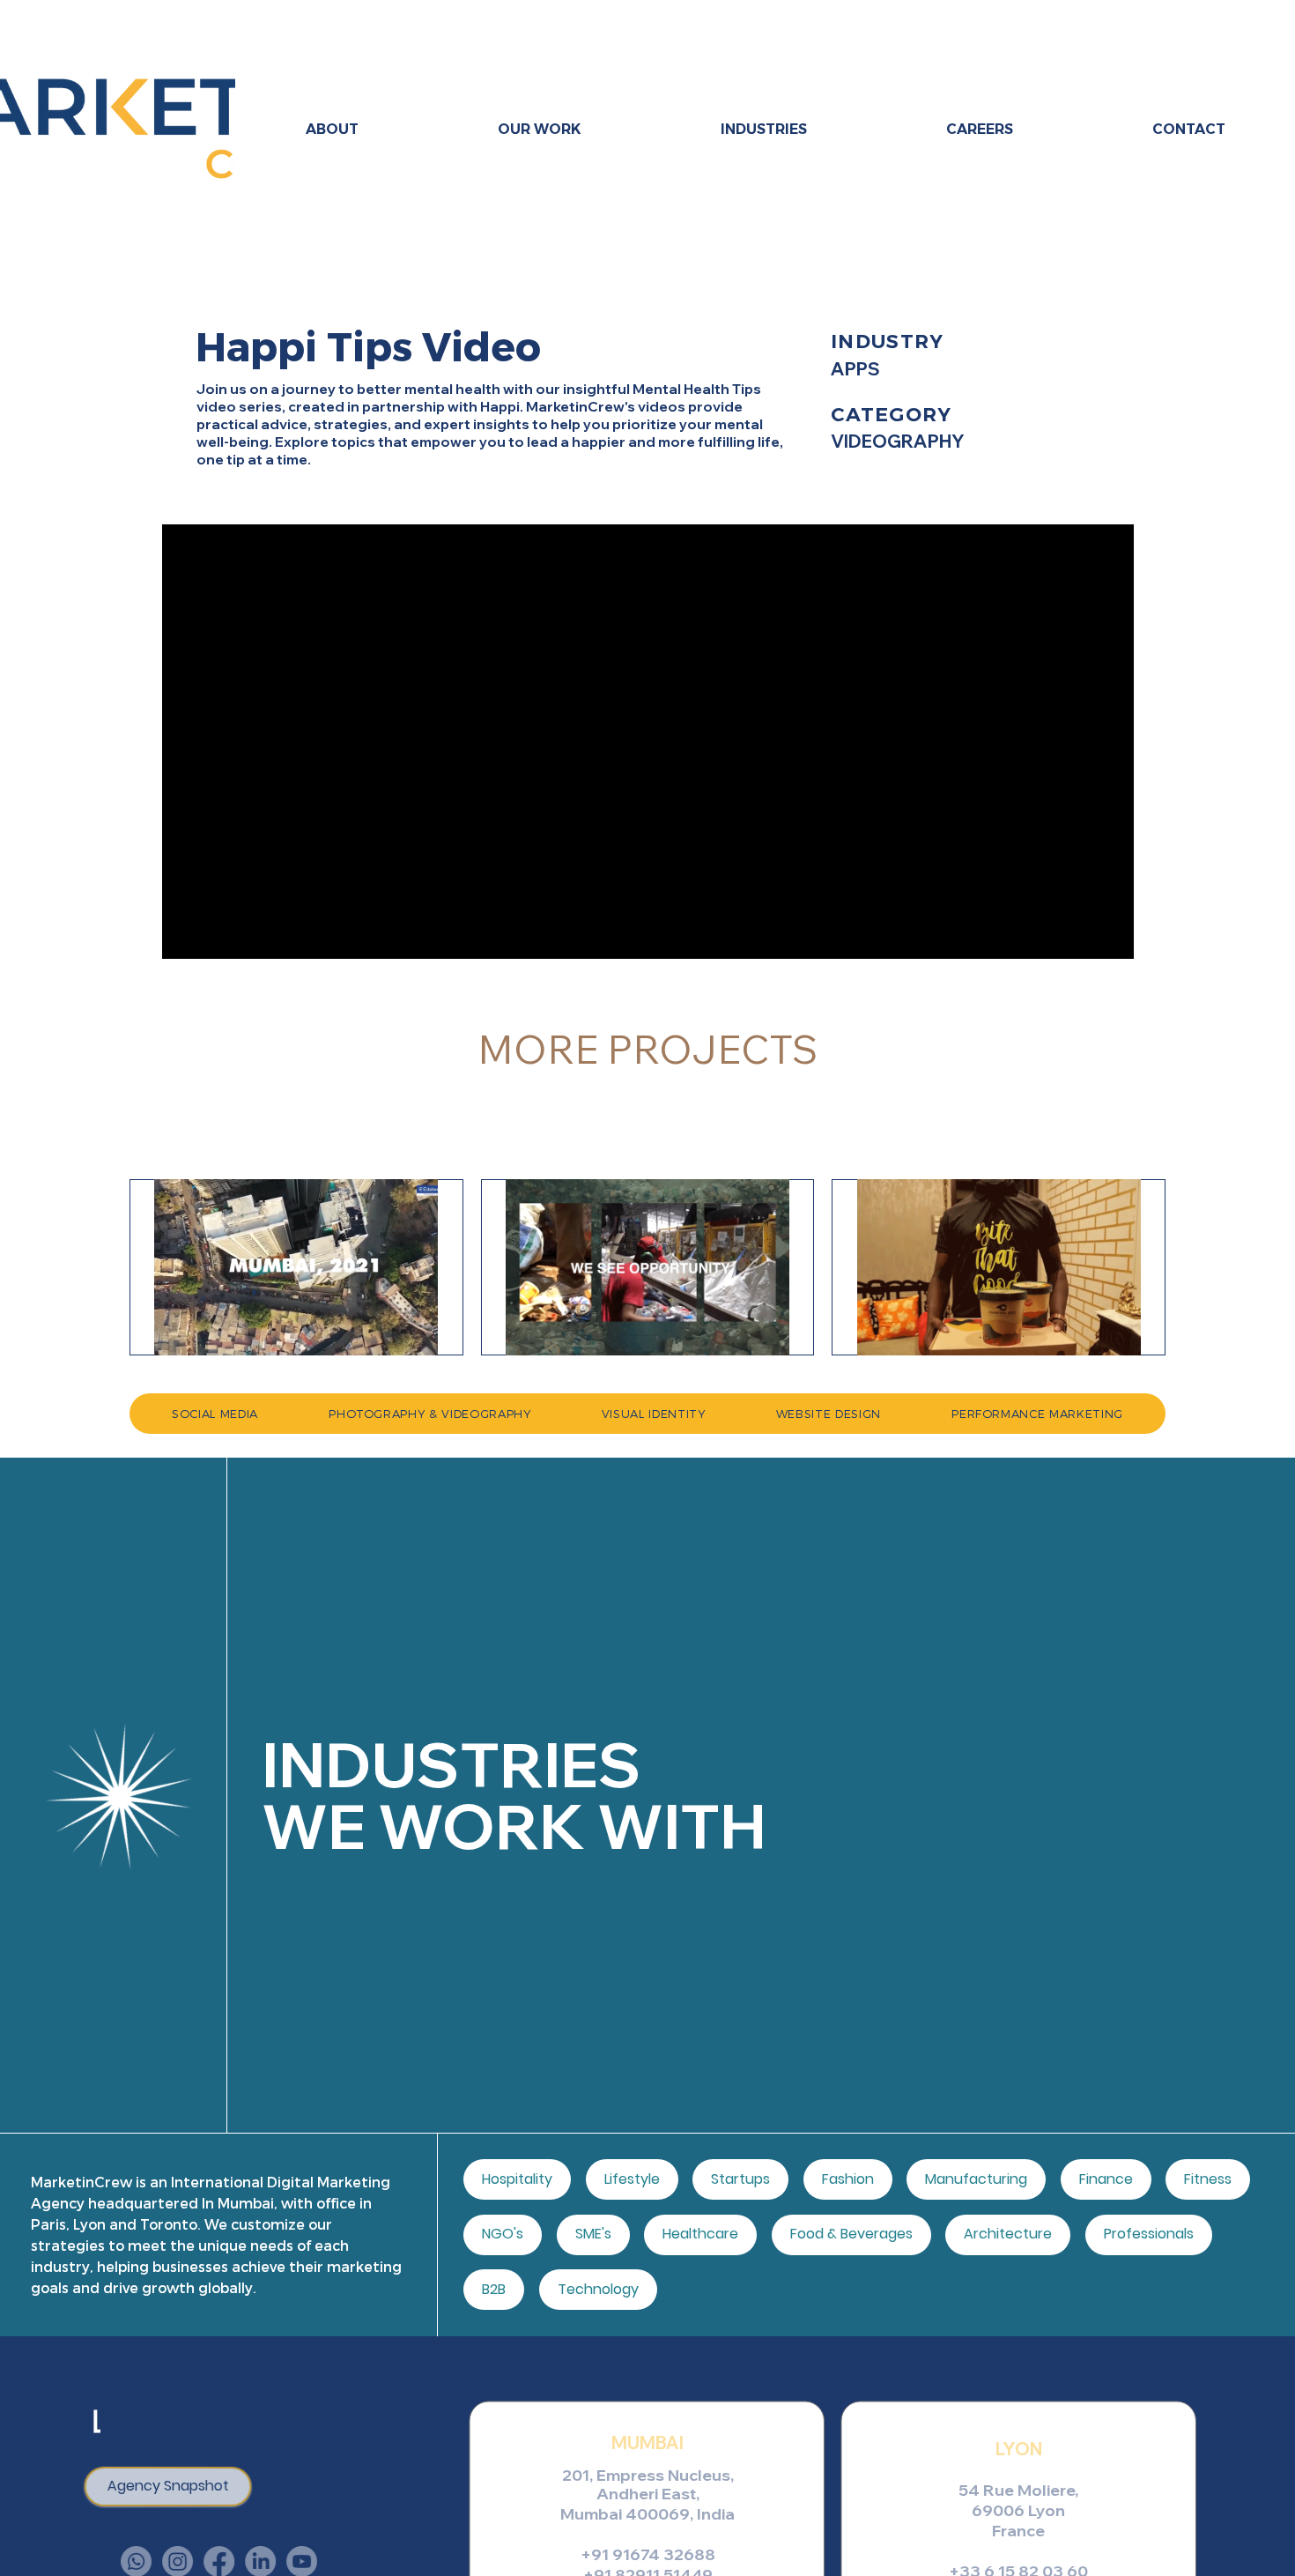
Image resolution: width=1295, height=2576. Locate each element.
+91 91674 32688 (648, 2554)
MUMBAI (647, 2442)
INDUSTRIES (451, 1764)
